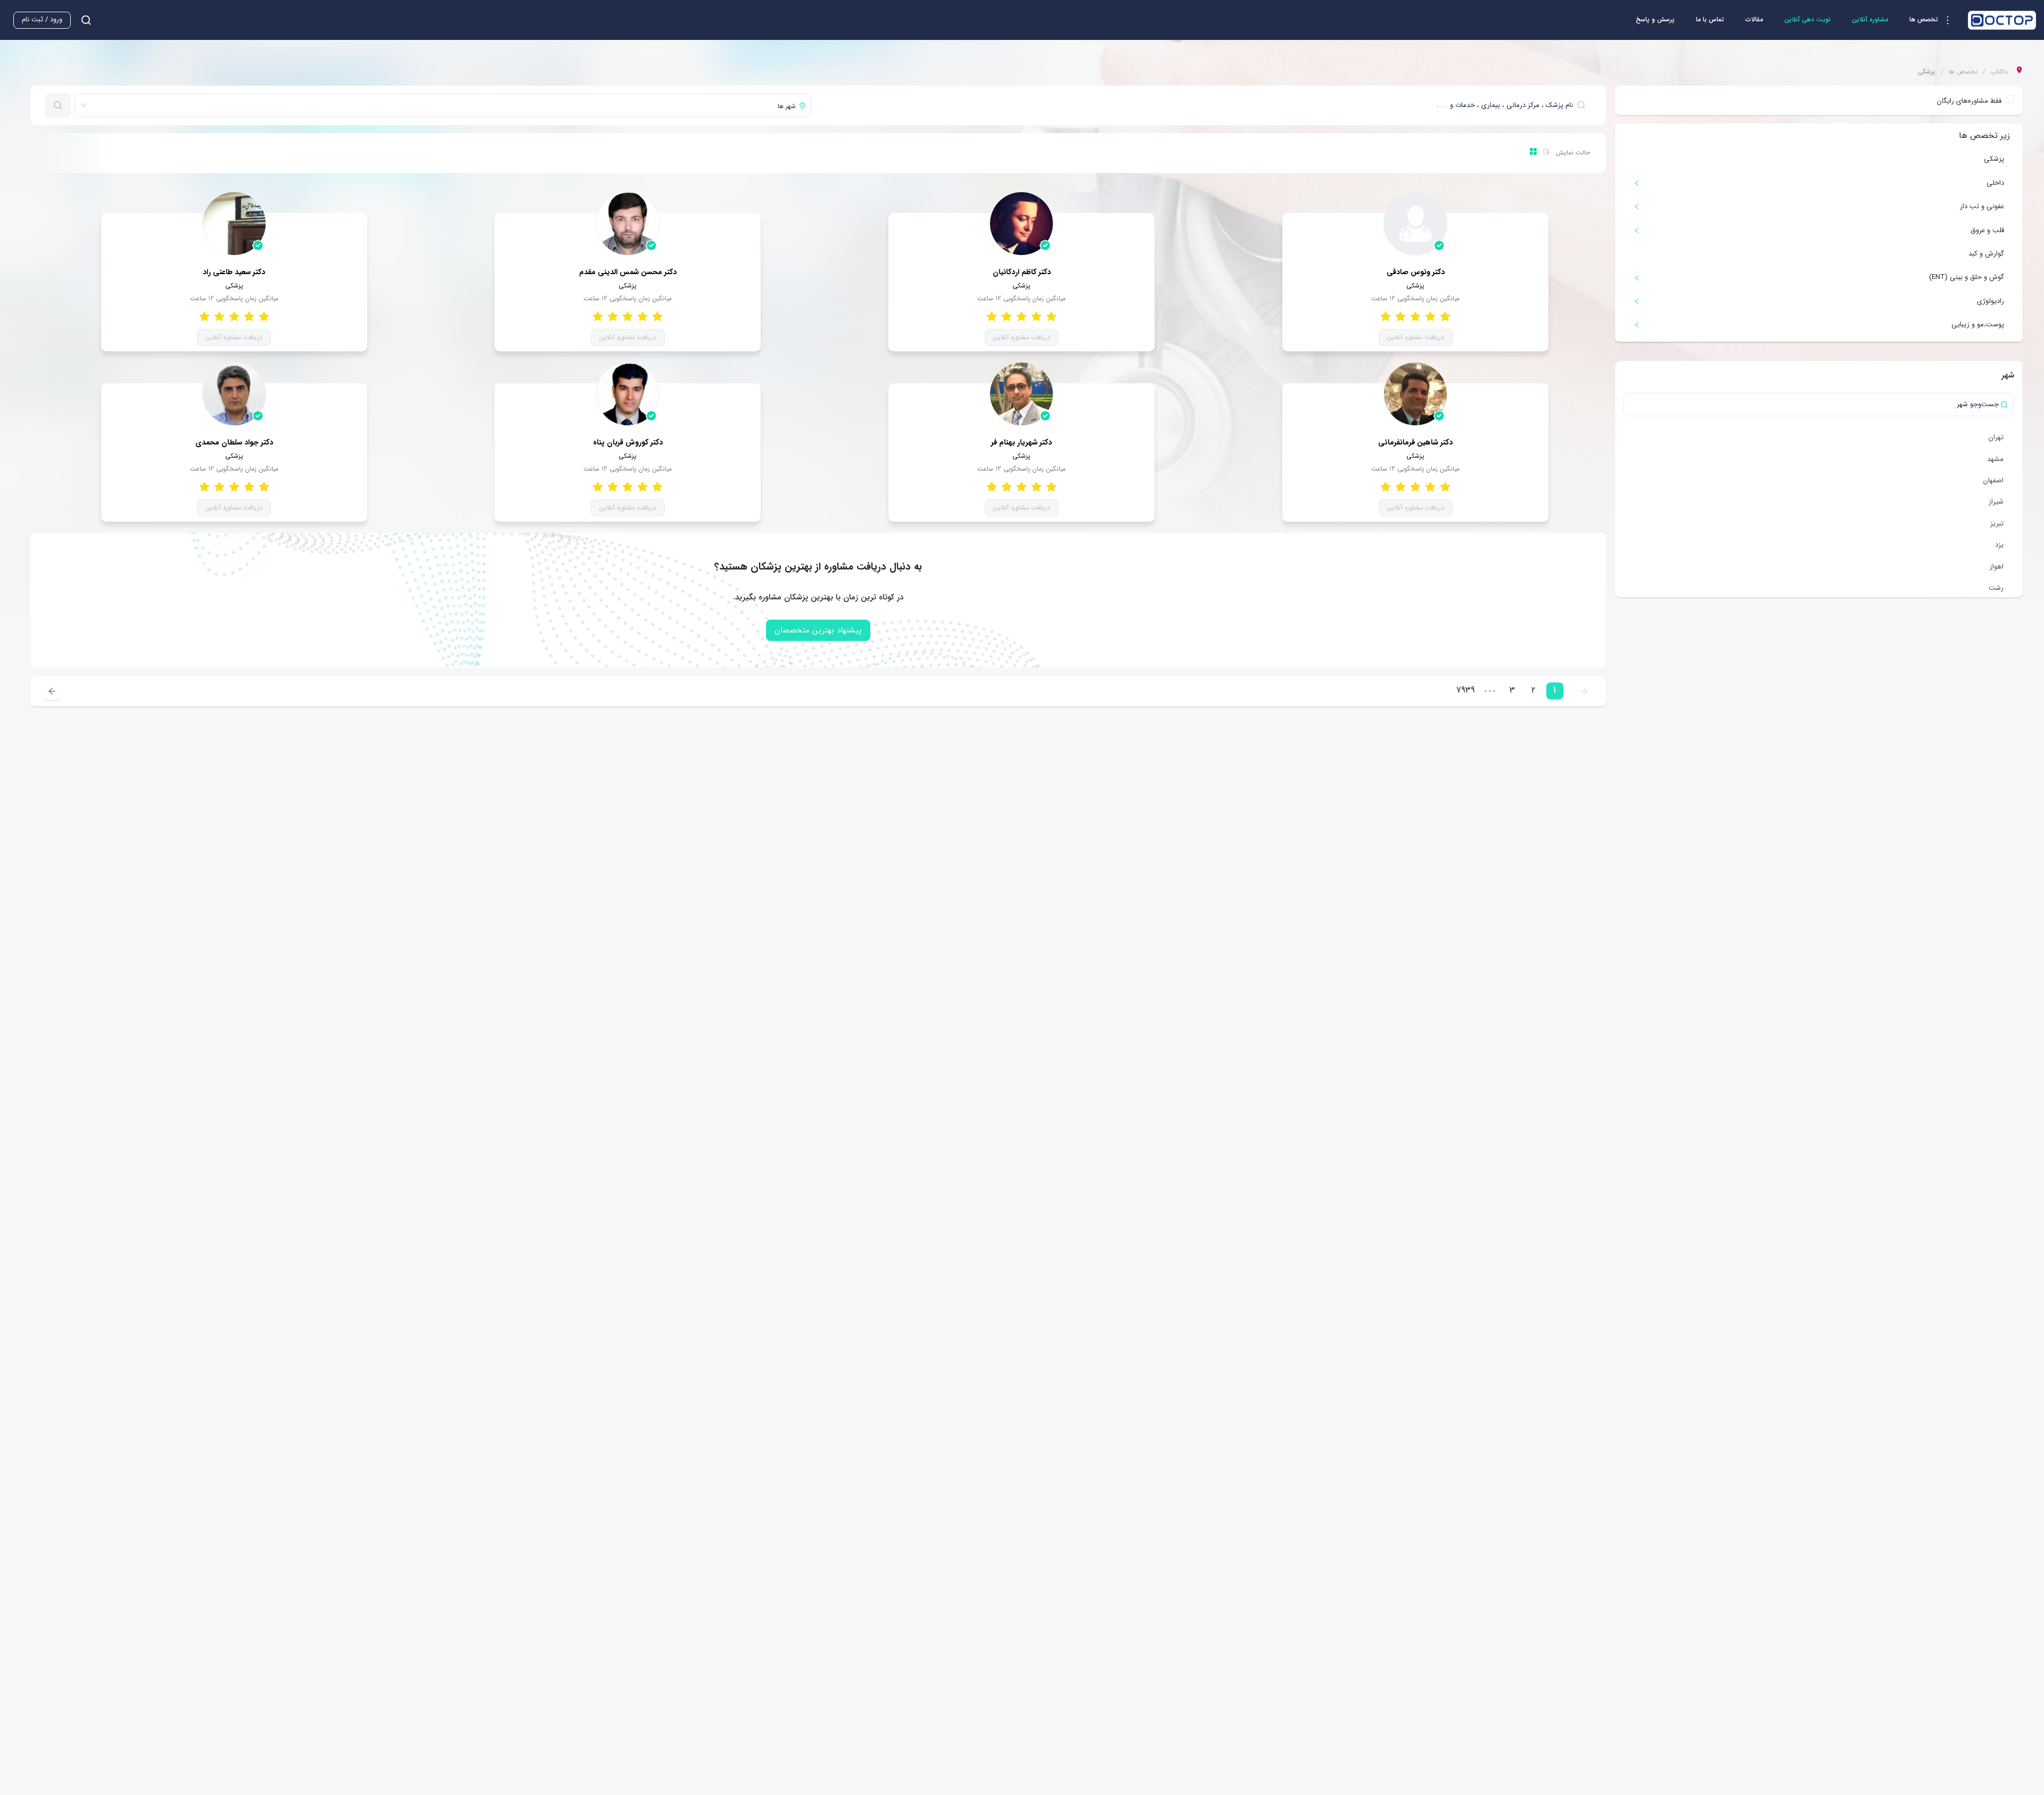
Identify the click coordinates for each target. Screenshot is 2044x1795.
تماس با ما (1710, 19)
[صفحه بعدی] (52, 691)
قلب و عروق (1987, 230)
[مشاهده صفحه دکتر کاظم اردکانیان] (1021, 224)
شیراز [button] (1996, 502)
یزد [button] (1999, 545)
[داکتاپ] (2002, 20)
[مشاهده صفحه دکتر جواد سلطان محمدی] (234, 394)
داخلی (1995, 183)
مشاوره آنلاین (1870, 19)
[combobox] (1203, 105)
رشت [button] (1996, 588)
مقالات (1754, 19)
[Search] (58, 105)
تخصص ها (1963, 72)
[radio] (1445, 316)
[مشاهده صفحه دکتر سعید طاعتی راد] (234, 224)
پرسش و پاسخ (1655, 19)
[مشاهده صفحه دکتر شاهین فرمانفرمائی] (1415, 394)
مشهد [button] (1995, 459)
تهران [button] (1996, 437)
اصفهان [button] (1993, 480)
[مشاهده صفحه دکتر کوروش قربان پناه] (628, 394)
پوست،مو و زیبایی (1978, 324)
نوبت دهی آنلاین (1807, 19)
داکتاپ (1999, 72)
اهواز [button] (1997, 567)
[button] (1933, 20)
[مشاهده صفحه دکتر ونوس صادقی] (1415, 224)
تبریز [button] (1997, 524)
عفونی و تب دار (1982, 206)
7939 (1466, 690)
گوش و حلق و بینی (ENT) (1967, 277)
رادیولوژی (1991, 301)
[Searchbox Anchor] (82, 20)
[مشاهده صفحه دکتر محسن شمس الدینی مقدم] (628, 224)
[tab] (1819, 183)
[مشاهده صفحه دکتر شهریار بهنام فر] (1021, 394)
